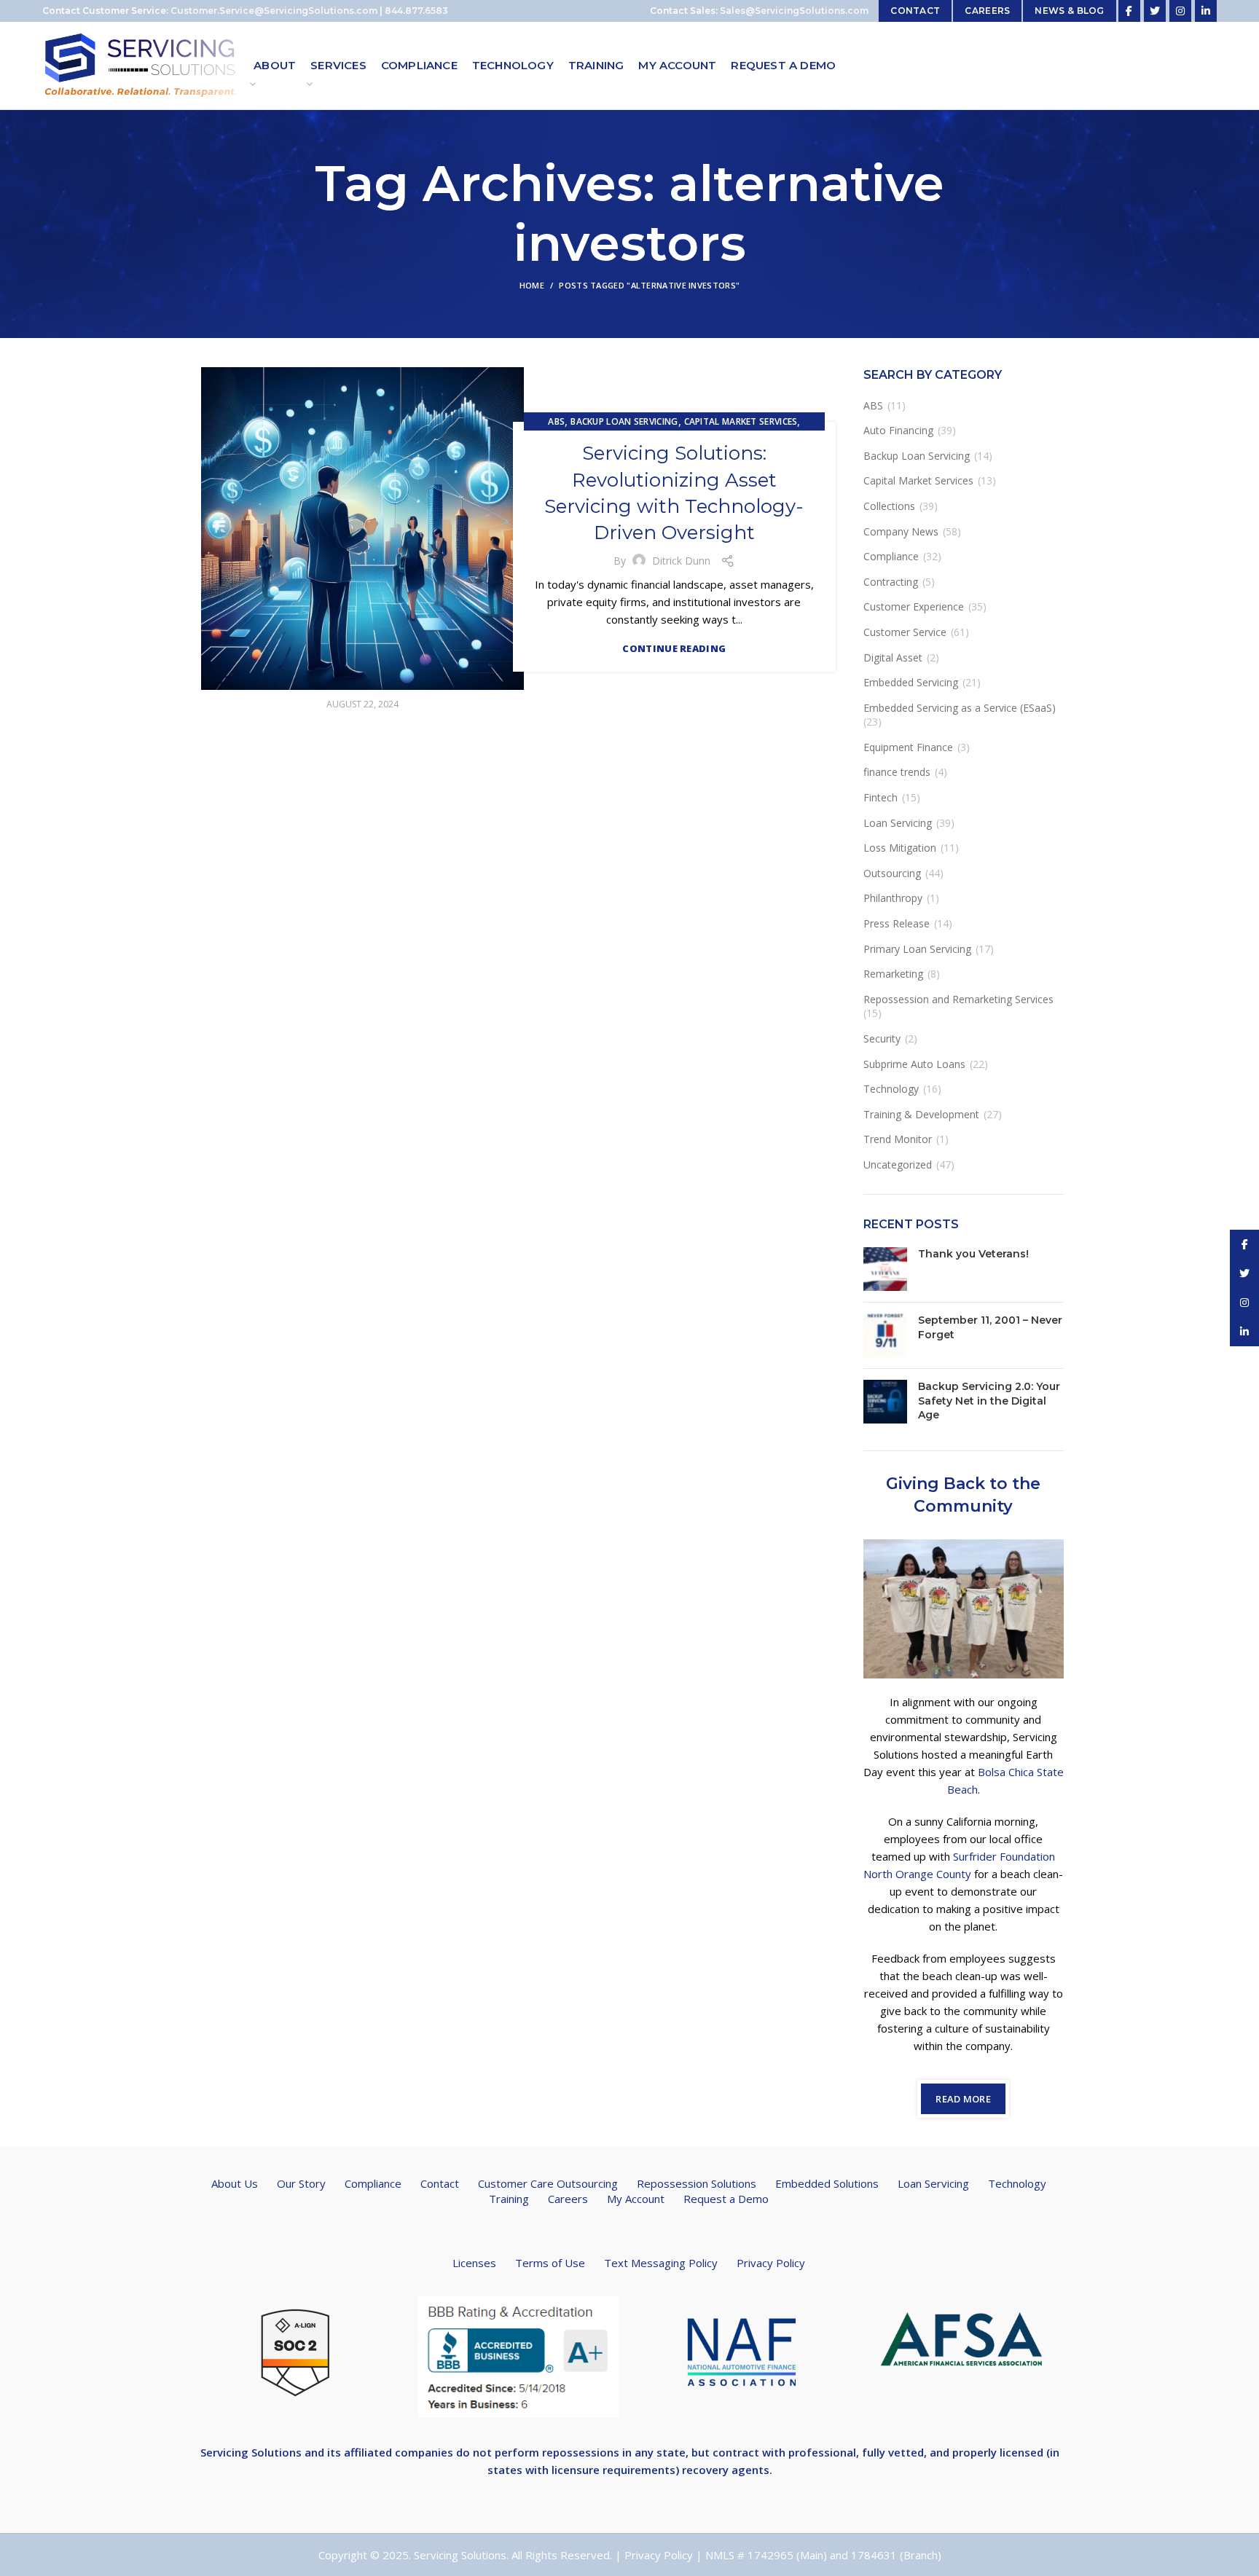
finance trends (897, 772)
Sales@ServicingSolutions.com (794, 11)
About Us (235, 2183)
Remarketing (893, 974)
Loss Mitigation (900, 848)
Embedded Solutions (827, 2183)
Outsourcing (892, 873)
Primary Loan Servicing (917, 949)
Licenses (474, 2263)
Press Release (897, 923)
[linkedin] (1206, 11)
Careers (568, 2199)
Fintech (880, 797)
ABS (556, 421)
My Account (636, 2199)
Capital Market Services (741, 421)
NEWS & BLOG (1069, 11)
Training (509, 2199)
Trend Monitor (898, 1139)
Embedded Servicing (911, 682)
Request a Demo (726, 2199)
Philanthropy (893, 898)
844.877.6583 (416, 11)
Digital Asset (893, 657)
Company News (901, 531)
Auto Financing (898, 430)
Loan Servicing (898, 823)
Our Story (301, 2183)
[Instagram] (1180, 11)
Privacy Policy (771, 2263)
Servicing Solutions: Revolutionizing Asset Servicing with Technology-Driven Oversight (674, 493)
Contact (440, 2183)
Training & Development (921, 1114)
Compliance (891, 556)
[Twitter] (1155, 11)
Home (532, 285)
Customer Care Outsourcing (548, 2183)
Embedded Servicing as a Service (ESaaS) (960, 708)
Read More (963, 2099)
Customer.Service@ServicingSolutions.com (274, 11)
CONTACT (915, 11)
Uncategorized (898, 1165)
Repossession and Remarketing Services (958, 999)
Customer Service (905, 632)
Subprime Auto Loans (914, 1064)
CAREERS (987, 11)
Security (882, 1038)
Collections (889, 506)
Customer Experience (914, 606)
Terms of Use (550, 2263)
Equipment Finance (908, 747)
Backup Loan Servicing (624, 421)
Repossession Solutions (697, 2183)
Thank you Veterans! (973, 1254)
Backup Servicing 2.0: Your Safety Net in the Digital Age (989, 1401)
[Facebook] (1129, 11)
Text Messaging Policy (661, 2263)
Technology (891, 1089)
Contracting (891, 582)
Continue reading (674, 649)
